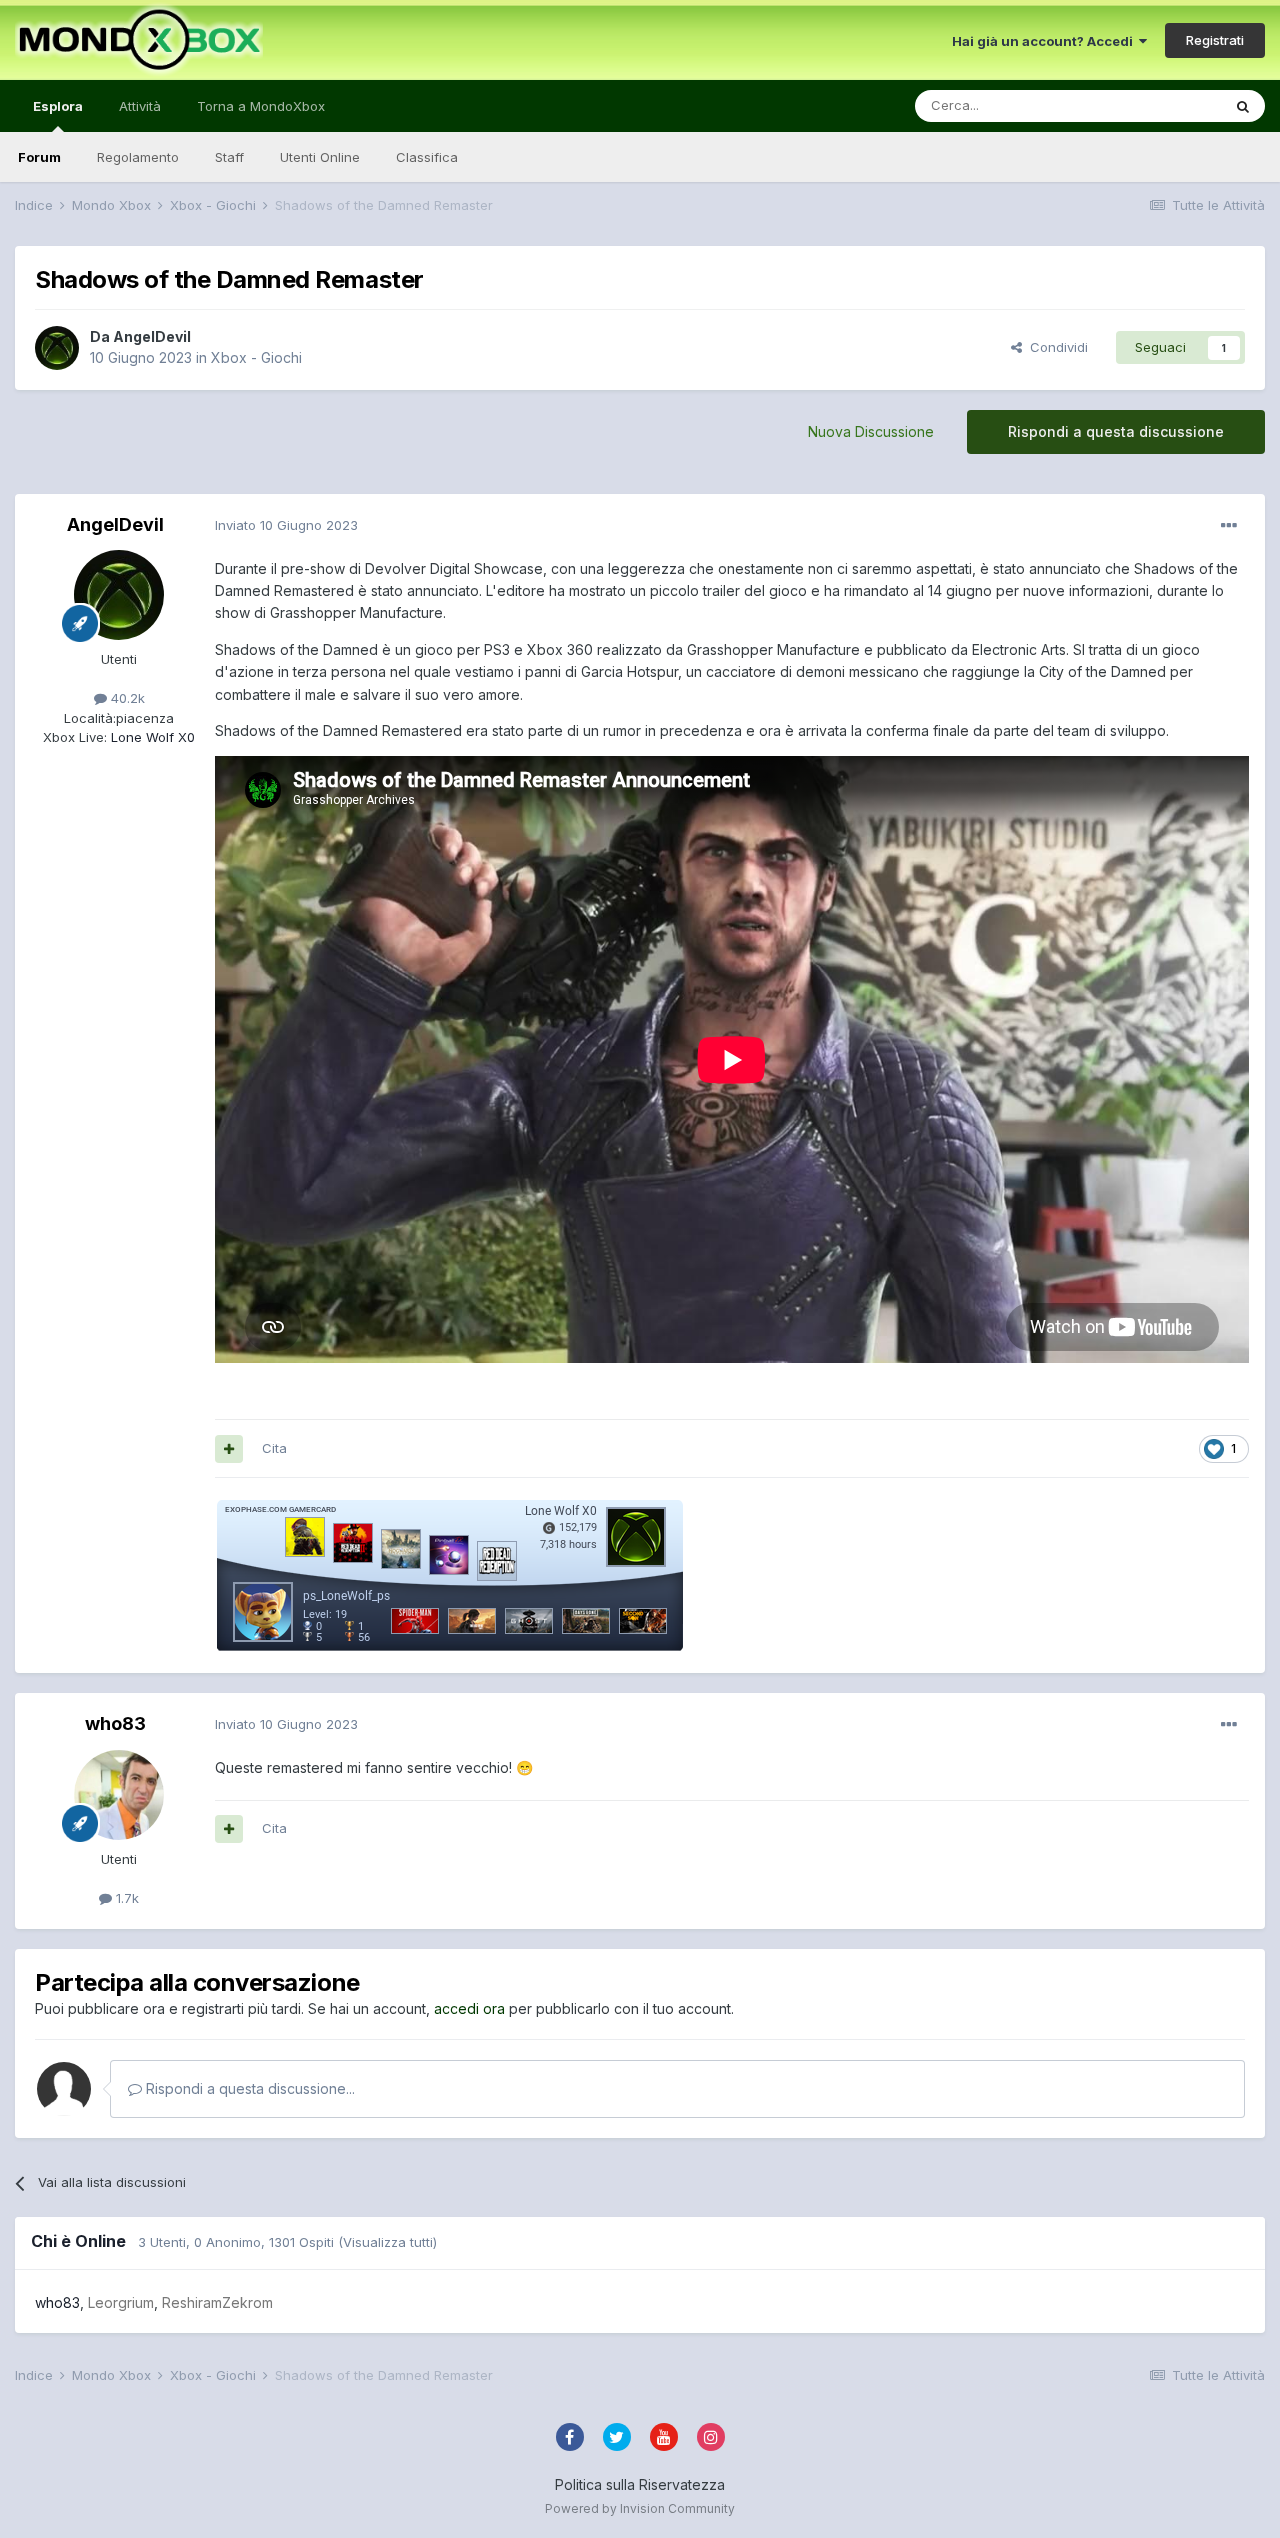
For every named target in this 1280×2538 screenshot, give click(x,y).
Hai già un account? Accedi (1045, 41)
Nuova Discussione (871, 431)
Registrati (1215, 40)
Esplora (58, 106)
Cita (274, 1448)
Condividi (1055, 347)
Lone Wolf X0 (151, 737)
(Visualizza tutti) (387, 2242)
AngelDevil (152, 336)
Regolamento (138, 157)
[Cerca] (1243, 106)
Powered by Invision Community (640, 2508)
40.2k (126, 698)
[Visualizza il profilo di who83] (119, 1795)
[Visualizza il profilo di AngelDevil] (57, 348)
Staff (229, 157)
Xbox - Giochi (256, 357)
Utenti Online (320, 157)
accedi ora (469, 2008)
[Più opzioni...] (1229, 526)
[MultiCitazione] (229, 1449)
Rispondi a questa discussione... (248, 2088)
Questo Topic (1153, 105)
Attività (140, 106)
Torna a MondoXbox (261, 106)
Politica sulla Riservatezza (640, 2484)
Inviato (286, 525)
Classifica (427, 157)
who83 (115, 1723)
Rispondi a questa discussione (1116, 431)
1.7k (125, 1898)
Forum (39, 157)
